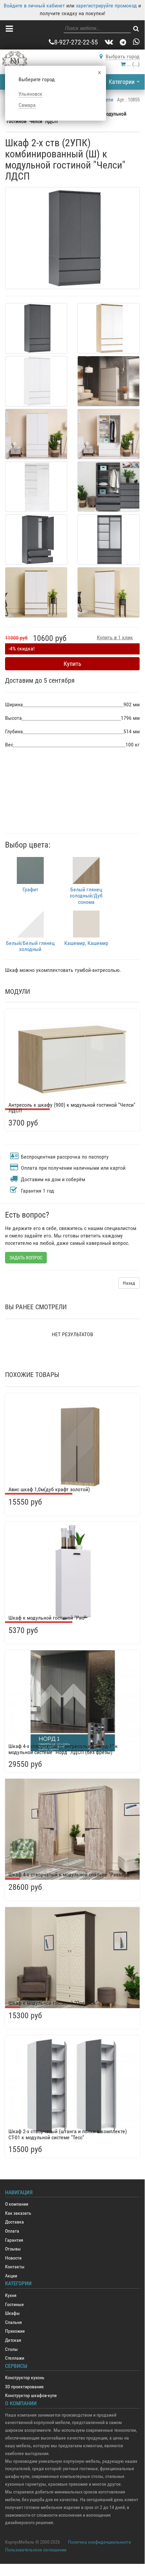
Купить (72, 664)
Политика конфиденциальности (99, 2542)
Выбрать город (123, 56)
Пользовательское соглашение (36, 2550)
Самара (27, 105)
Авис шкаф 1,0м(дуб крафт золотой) (49, 1489)
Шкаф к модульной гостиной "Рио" (47, 1618)
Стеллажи (15, 2358)
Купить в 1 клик (115, 637)
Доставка (14, 2222)
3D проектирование (24, 2387)
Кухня (11, 2295)
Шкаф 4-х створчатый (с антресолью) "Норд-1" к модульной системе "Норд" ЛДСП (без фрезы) (63, 1749)
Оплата (12, 2231)
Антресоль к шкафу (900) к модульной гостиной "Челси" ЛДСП (72, 1108)
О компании (17, 2204)
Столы (11, 2349)
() (133, 64)
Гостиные (14, 2305)
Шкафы (12, 2313)
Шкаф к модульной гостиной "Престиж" (53, 2003)
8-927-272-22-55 (76, 42)
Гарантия (14, 2240)
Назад (129, 1283)
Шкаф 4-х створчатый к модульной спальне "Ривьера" (70, 1875)
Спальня (13, 2322)
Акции (11, 2276)
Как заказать (18, 2213)
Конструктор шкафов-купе (31, 2396)
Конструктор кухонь (25, 2378)
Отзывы (13, 2249)
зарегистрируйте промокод (106, 6)
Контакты (15, 2267)
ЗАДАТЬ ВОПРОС (26, 1258)
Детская (13, 2340)
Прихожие (15, 2331)
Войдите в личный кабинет (34, 6)
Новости (13, 2258)
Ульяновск (30, 94)
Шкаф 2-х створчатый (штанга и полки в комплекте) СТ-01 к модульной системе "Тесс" (68, 2134)
